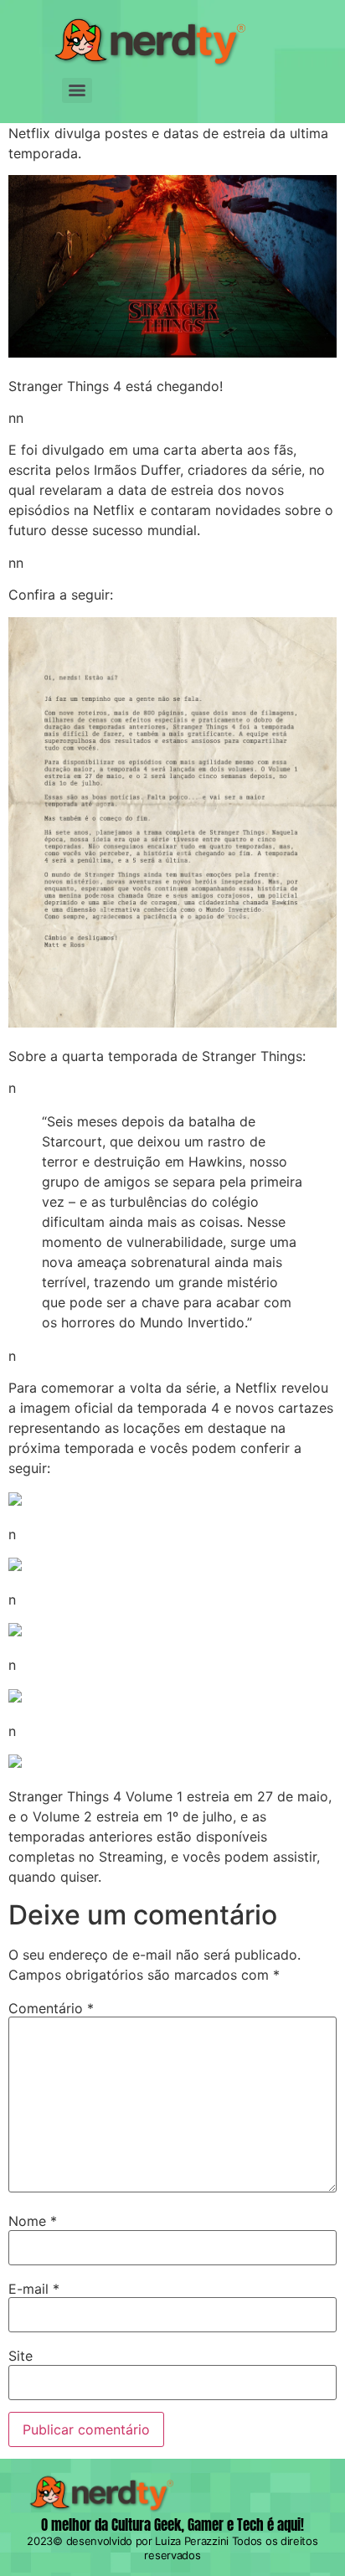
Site (21, 2356)
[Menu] (77, 90)
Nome (33, 2221)
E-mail (34, 2289)
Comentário (51, 2008)
